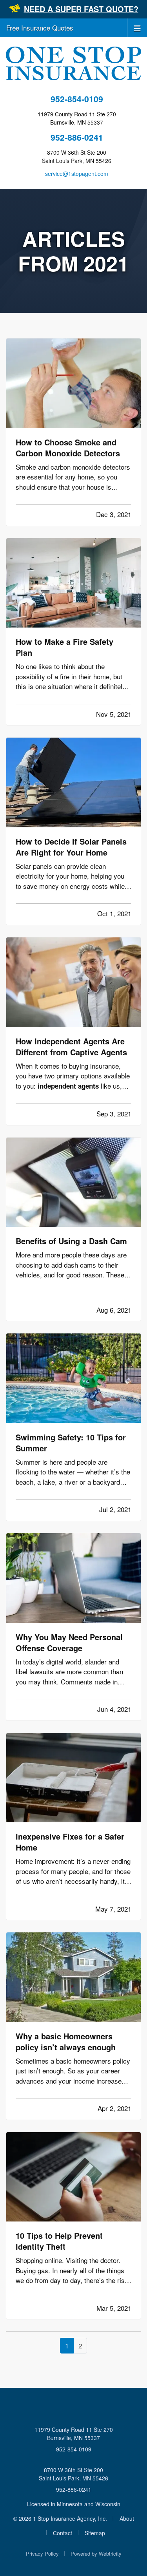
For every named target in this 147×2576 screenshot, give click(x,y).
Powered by (96, 2553)
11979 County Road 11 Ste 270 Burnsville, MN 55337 (74, 2434)
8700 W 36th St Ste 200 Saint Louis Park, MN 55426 (73, 2474)
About (127, 2518)
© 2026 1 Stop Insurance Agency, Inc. (60, 2518)
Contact (63, 2533)
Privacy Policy (42, 2553)
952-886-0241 (77, 137)
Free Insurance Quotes (40, 28)
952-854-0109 (77, 99)
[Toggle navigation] (137, 28)
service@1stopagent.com (77, 174)
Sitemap (95, 2533)
